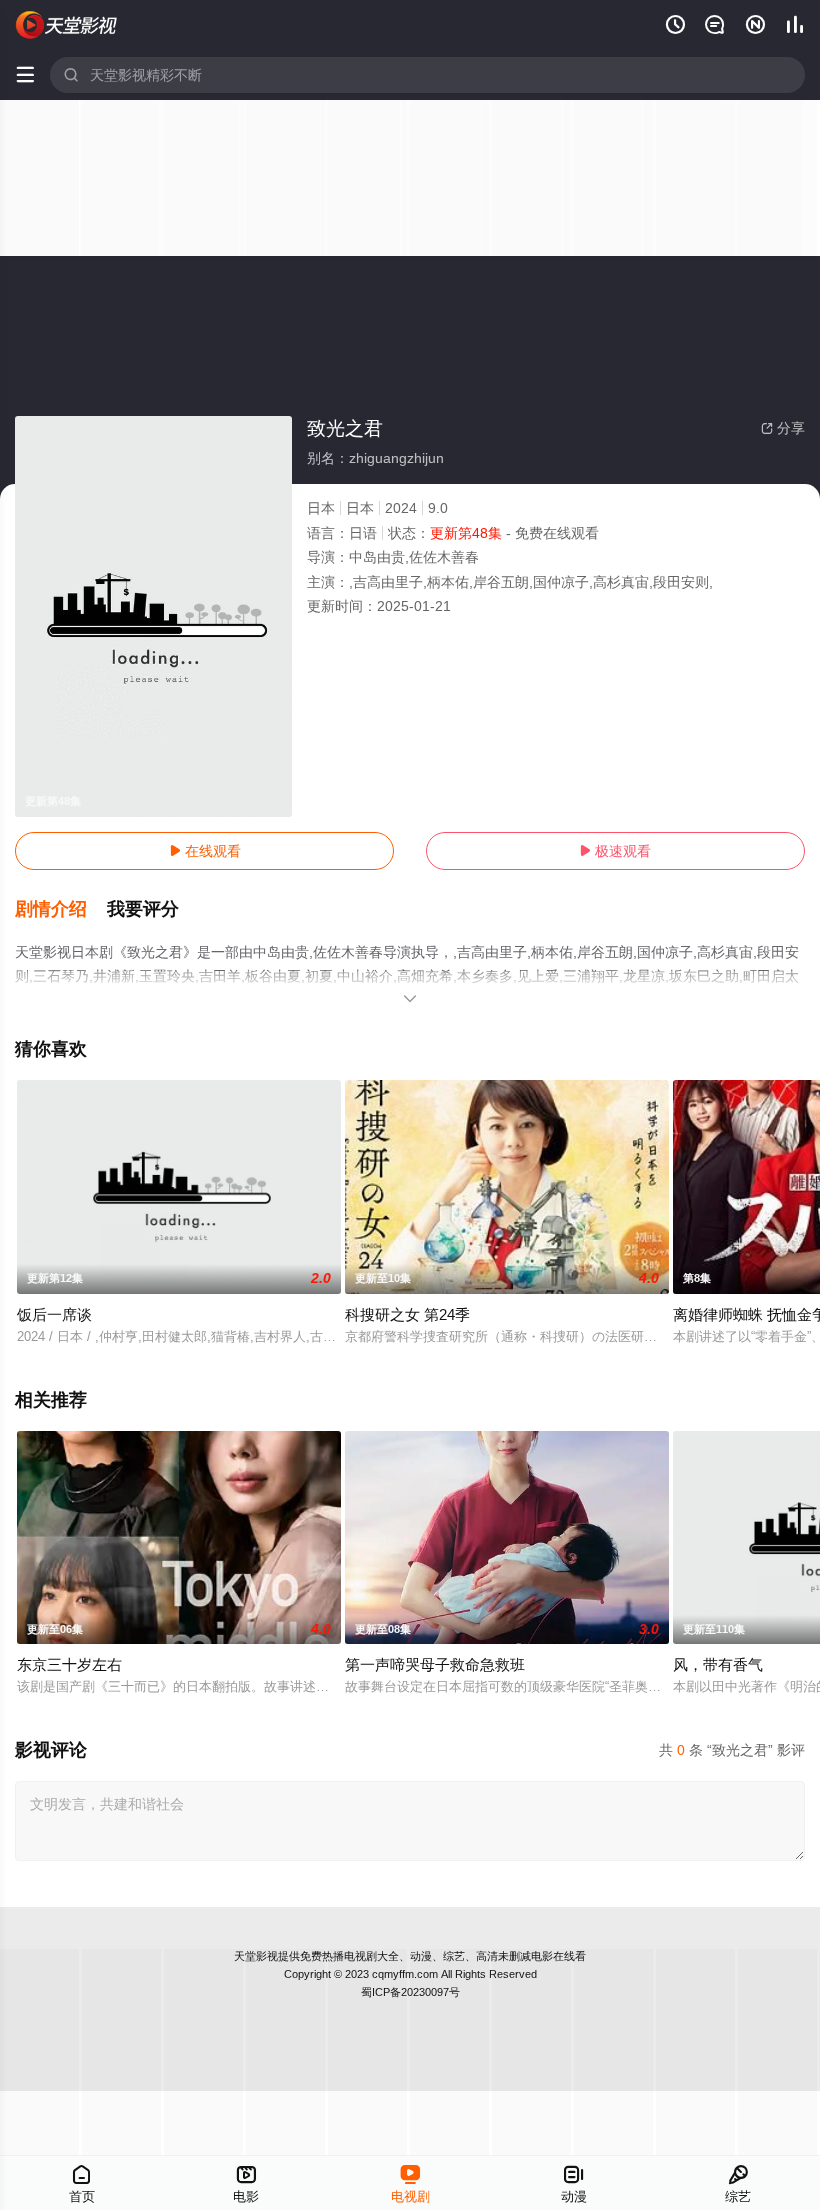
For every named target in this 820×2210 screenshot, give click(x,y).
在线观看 (205, 851)
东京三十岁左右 (69, 1664)
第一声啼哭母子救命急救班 (435, 1664)
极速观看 (615, 851)
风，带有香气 (718, 1664)
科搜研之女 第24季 (407, 1314)
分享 (783, 428)
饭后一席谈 (54, 1314)
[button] (61, 910)
